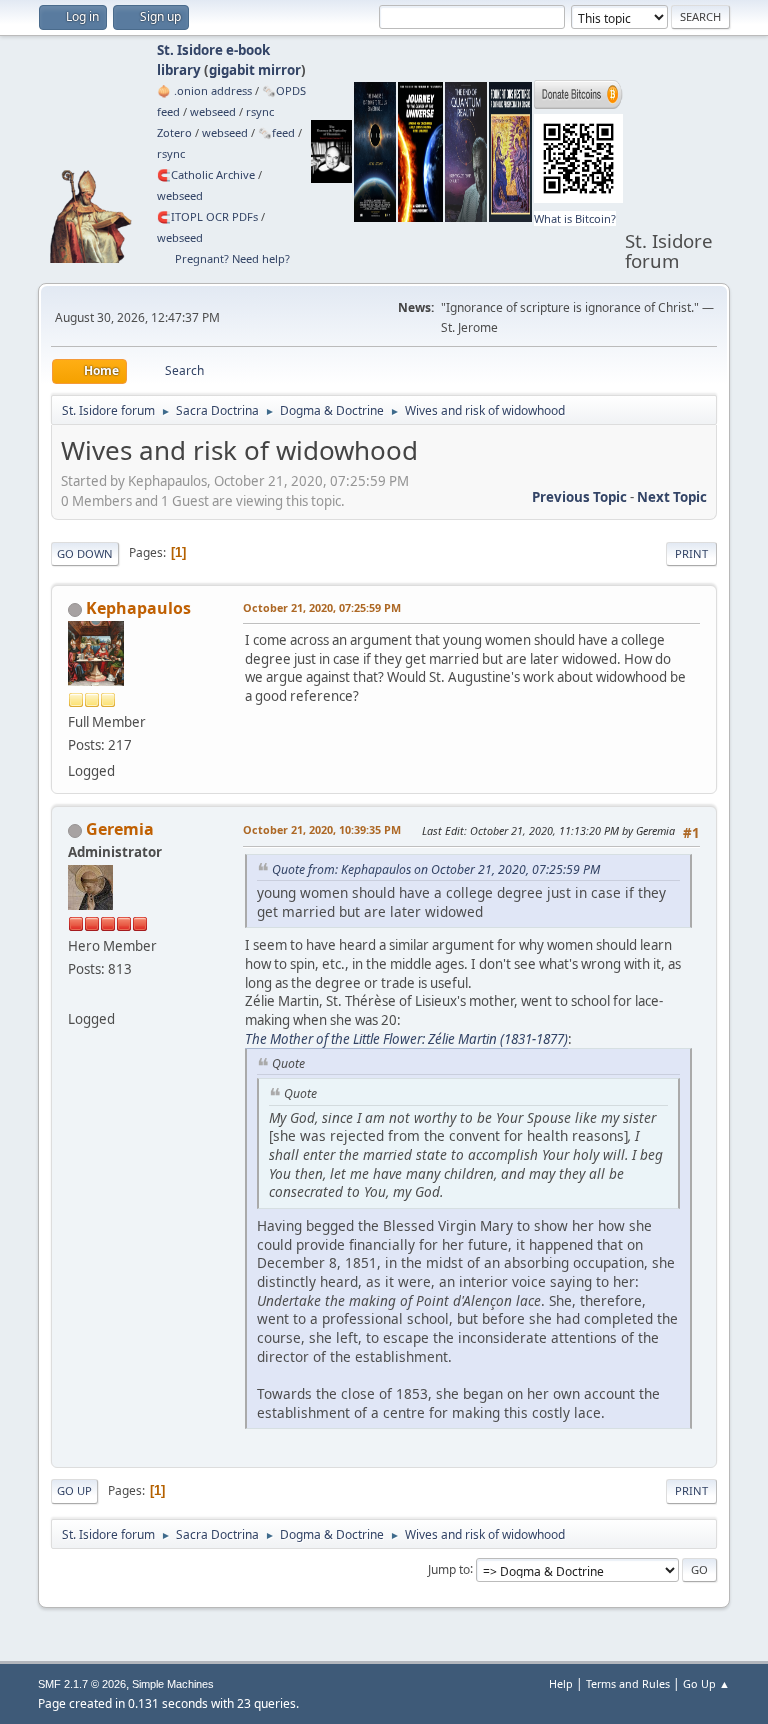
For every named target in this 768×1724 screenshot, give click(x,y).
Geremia (120, 829)
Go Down (85, 553)
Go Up (74, 1490)
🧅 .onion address (204, 90)
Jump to (449, 1568)
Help (561, 1683)
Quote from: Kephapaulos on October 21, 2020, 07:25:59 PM (436, 869)
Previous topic (579, 497)
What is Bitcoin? (575, 218)
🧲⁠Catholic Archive (206, 174)
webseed (213, 111)
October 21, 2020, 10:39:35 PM (322, 829)
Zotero (174, 132)
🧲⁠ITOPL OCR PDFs (207, 216)
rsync (260, 111)
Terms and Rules (628, 1683)
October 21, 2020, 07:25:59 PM (322, 607)
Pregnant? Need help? (232, 258)
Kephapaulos (138, 608)
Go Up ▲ (706, 1683)
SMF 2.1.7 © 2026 (82, 1684)
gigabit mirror (255, 70)
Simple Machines (173, 1684)
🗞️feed (276, 132)
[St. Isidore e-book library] (76, 995)
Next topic (672, 497)
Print (691, 553)
